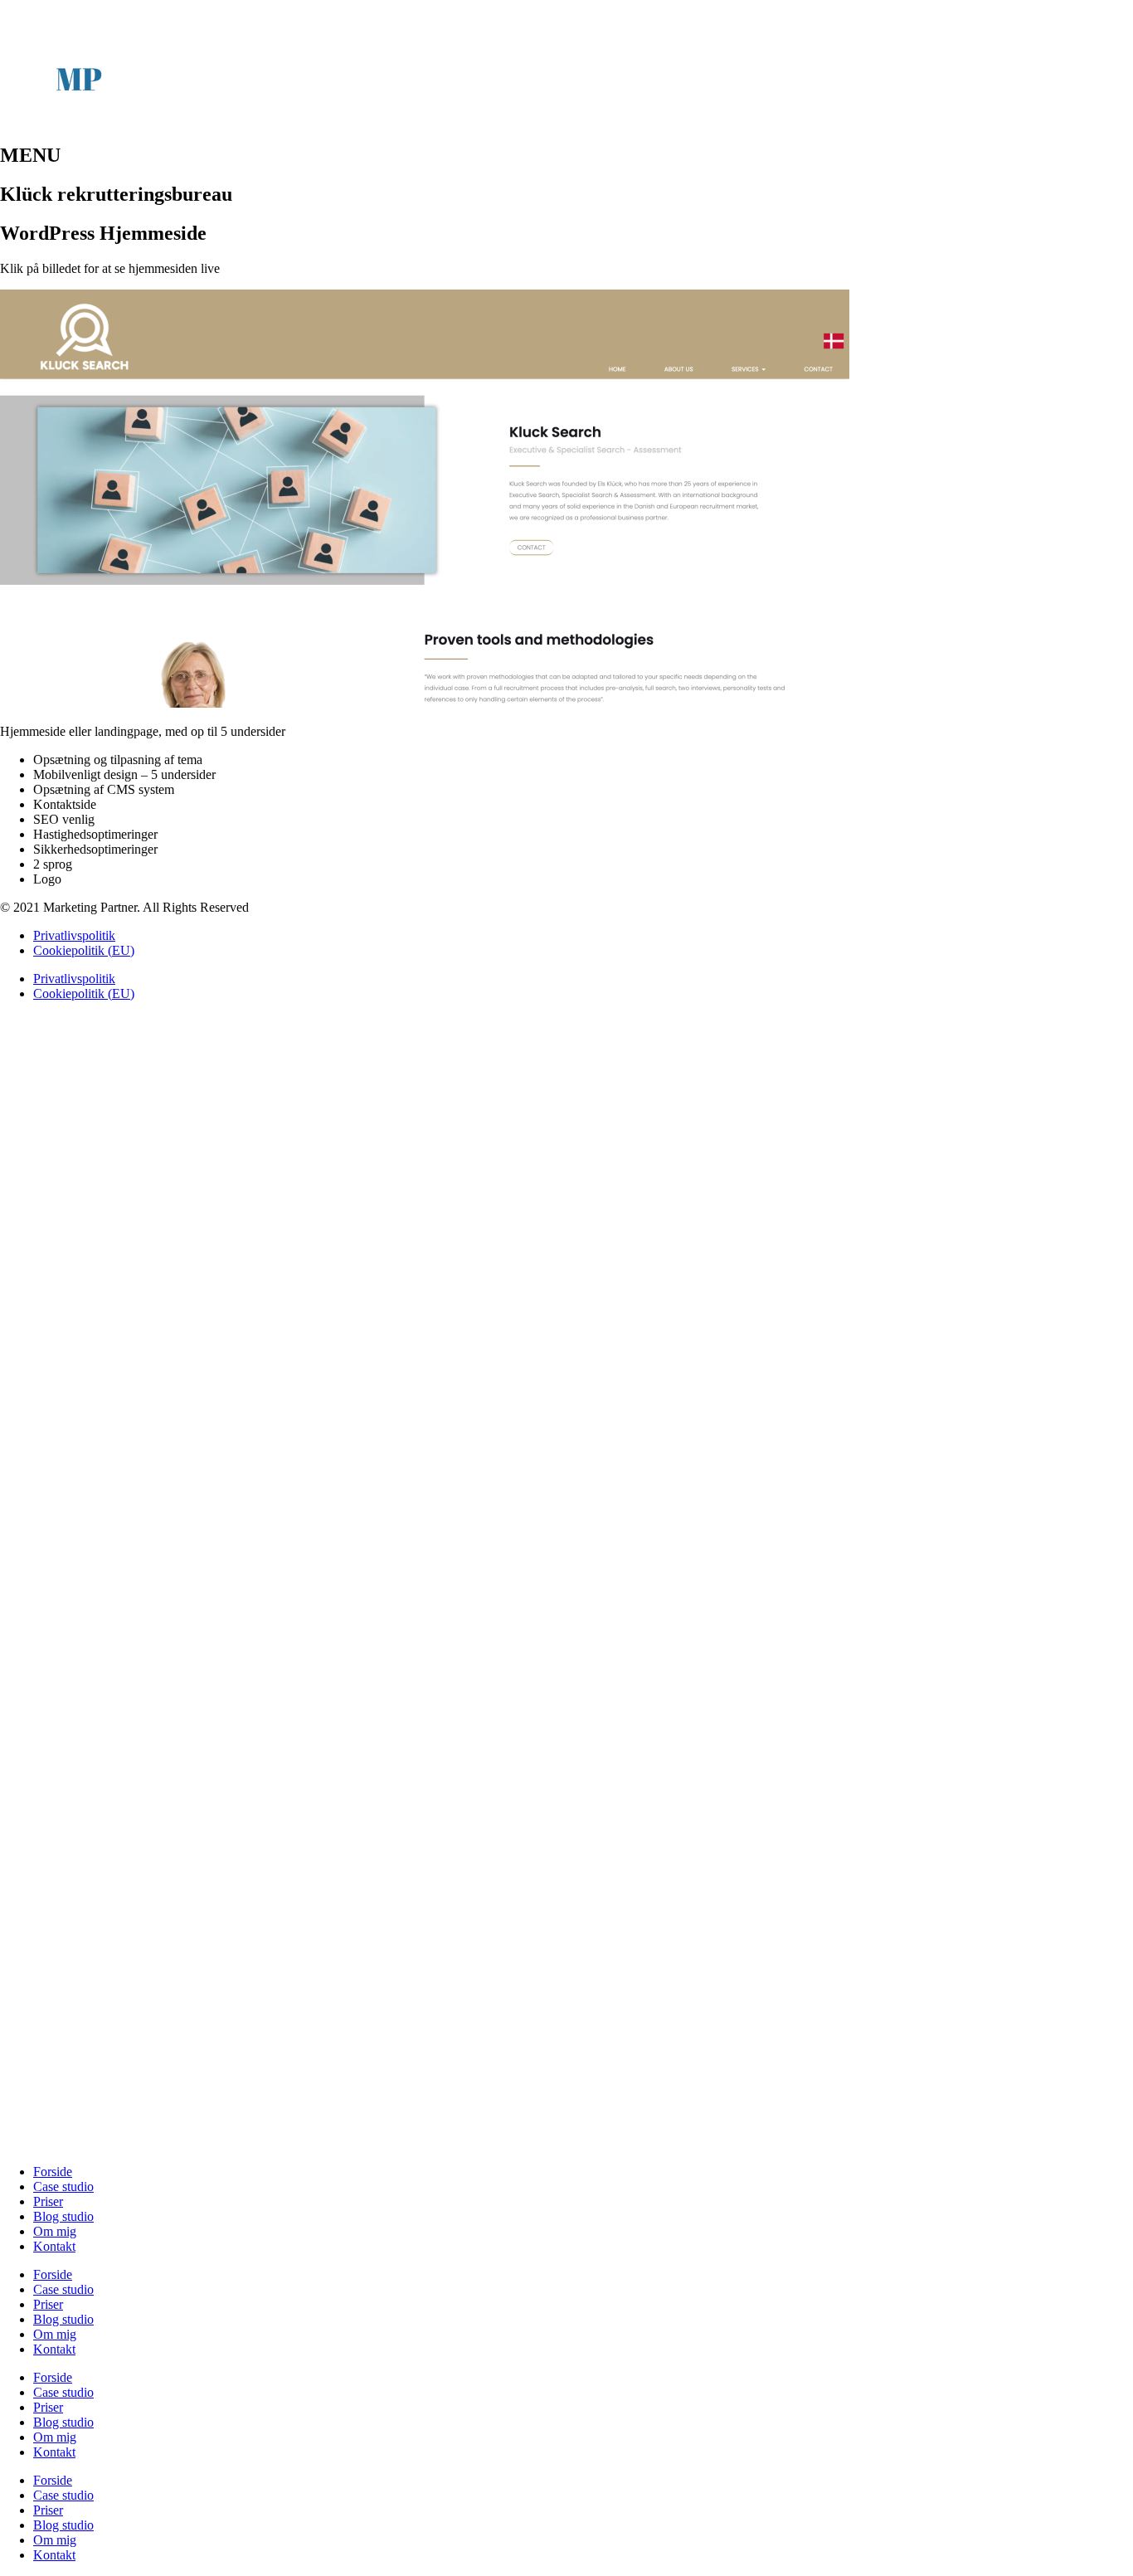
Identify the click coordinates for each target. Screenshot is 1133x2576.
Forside (53, 2172)
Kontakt (54, 2246)
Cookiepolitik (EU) (84, 950)
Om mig (55, 2231)
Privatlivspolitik (74, 935)
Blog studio (63, 2216)
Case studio (63, 2186)
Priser (48, 2201)
